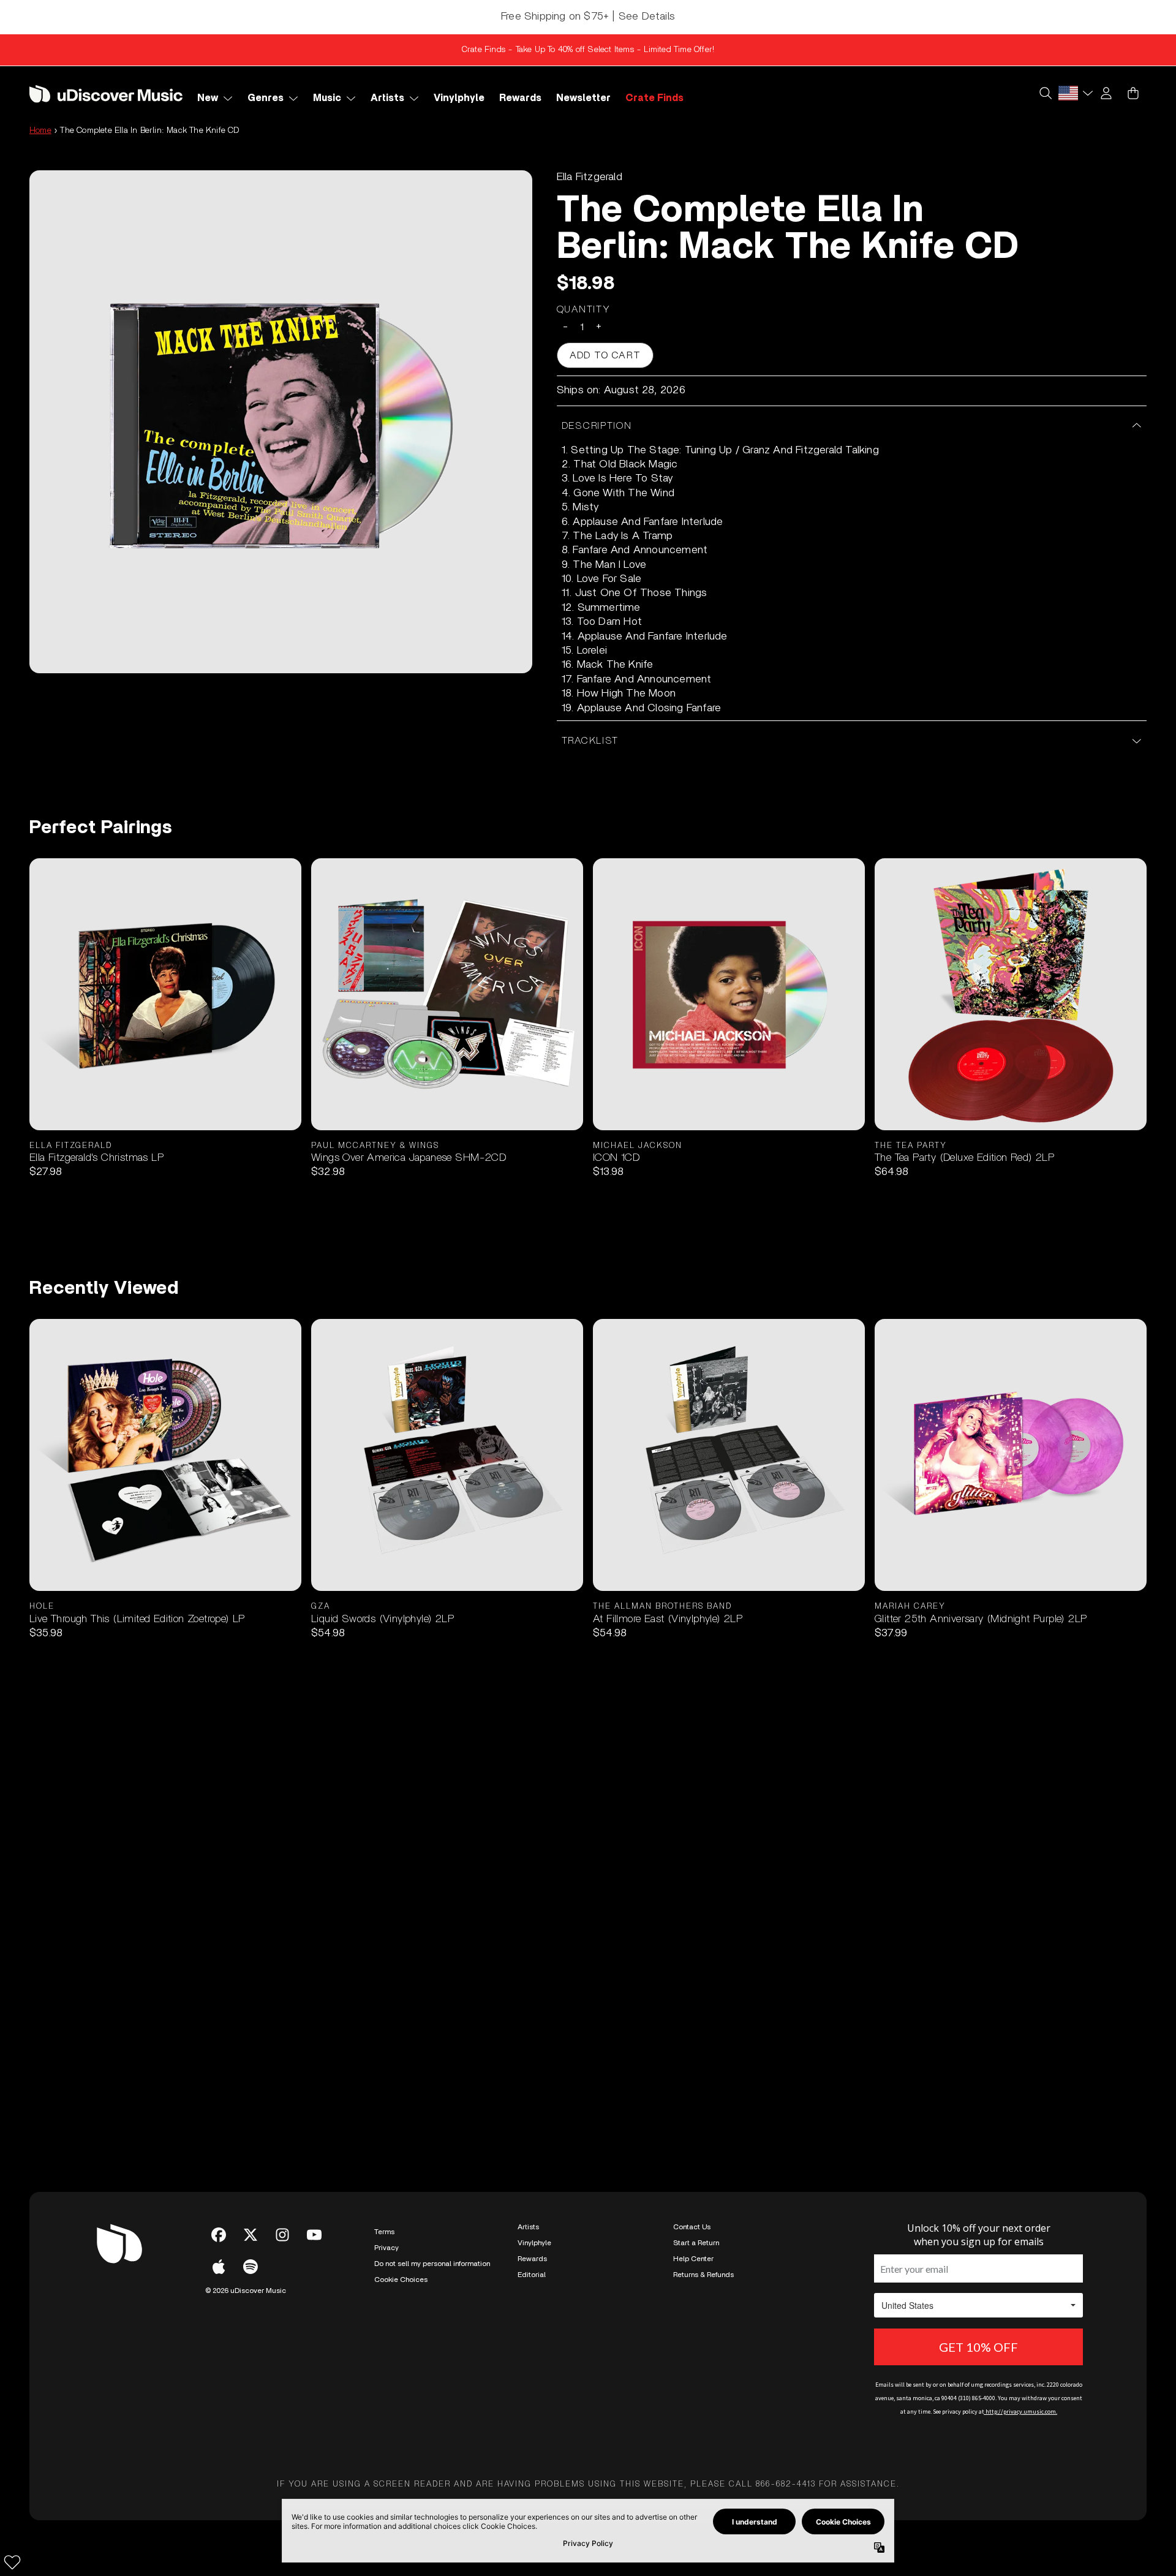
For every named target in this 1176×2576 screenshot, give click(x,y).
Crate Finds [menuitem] (654, 98)
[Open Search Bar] (1045, 93)
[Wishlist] (12, 2562)
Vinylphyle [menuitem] (459, 98)
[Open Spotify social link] (251, 2267)
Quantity (584, 309)
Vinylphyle (534, 2243)
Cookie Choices (401, 2279)
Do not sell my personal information (432, 2264)
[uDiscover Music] (106, 93)
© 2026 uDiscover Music (246, 2291)
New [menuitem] (208, 98)
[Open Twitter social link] (251, 2235)
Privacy (386, 2248)
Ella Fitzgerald (590, 177)
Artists (528, 2227)
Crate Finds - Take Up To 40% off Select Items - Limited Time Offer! (588, 50)
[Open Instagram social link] (282, 2235)
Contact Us (692, 2227)
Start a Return (696, 2243)
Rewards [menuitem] (520, 98)
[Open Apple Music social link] (219, 2267)
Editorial (532, 2275)
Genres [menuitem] (266, 98)
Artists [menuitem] (387, 98)
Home (40, 130)
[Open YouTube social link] (314, 2235)
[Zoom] (281, 422)
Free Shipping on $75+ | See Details (588, 17)
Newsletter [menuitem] (583, 98)
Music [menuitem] (327, 98)
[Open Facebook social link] (219, 2235)
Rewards (532, 2259)
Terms (384, 2232)
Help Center (693, 2259)
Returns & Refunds (703, 2275)
